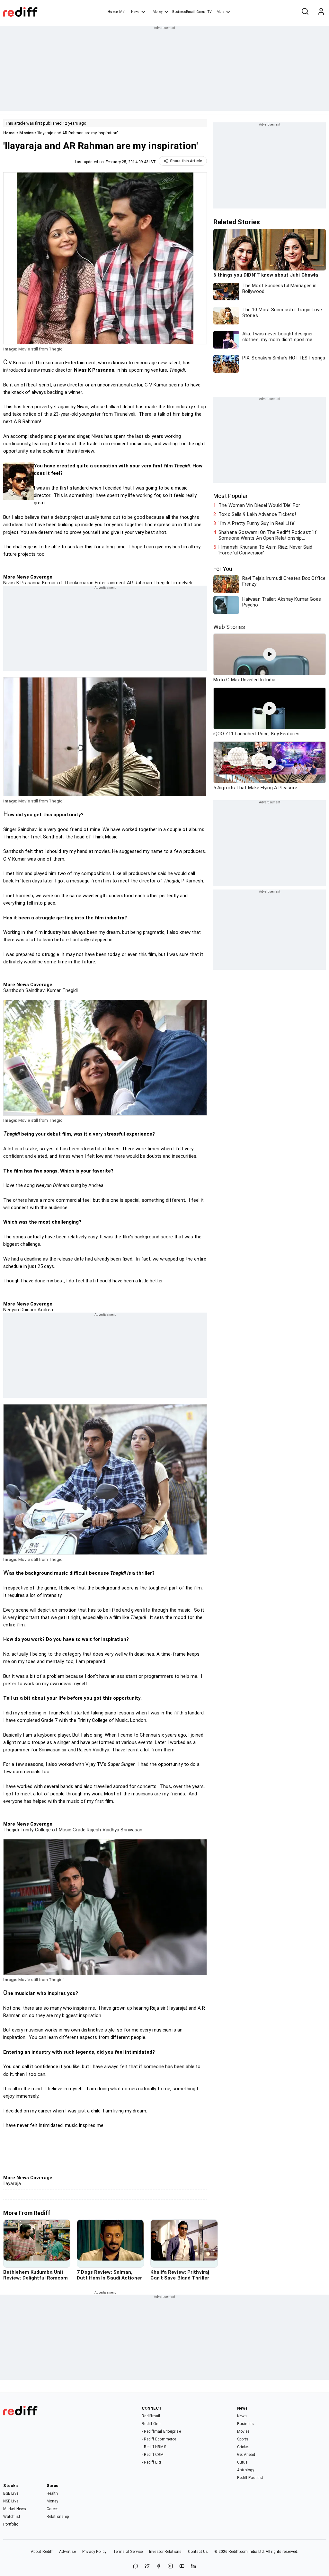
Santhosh (14, 990)
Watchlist (12, 2517)
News (135, 12)
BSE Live (11, 2493)
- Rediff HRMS (154, 2447)
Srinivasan (131, 1830)
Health (52, 2493)
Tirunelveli (180, 583)
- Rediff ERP (152, 2462)
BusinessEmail (183, 12)
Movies (26, 133)
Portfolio (11, 2524)
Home (113, 12)
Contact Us (198, 2552)
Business (246, 2424)
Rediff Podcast (250, 2478)
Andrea (45, 1310)
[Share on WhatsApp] (136, 2567)
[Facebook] (159, 2567)
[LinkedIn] (193, 2567)
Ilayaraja (12, 2183)
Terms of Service (128, 2552)
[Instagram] (170, 2567)
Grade (78, 1830)
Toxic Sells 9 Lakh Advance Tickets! (257, 514)
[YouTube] (182, 2567)
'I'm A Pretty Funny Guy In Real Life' (257, 523)
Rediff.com (238, 2552)
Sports (243, 2439)
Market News (15, 2509)
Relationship (58, 2517)
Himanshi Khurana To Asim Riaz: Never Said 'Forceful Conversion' (265, 550)
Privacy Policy (94, 2552)
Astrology (246, 2470)
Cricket (243, 2447)
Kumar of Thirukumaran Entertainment (83, 583)
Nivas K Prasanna (22, 583)
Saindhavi (35, 990)
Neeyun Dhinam (20, 1310)
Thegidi (160, 583)
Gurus (201, 12)
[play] (270, 654)
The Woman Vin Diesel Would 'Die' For (259, 505)
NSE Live (11, 2501)
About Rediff (42, 2552)
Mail (123, 12)
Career (52, 2509)
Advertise (67, 2552)
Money (158, 12)
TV (209, 12)
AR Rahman (139, 583)
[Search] (305, 12)
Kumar (53, 990)
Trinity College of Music (45, 1830)
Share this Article (186, 161)
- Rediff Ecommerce (159, 2439)
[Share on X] (147, 2567)
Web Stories (229, 627)
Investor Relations (165, 2552)
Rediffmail (151, 2416)
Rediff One (151, 2424)
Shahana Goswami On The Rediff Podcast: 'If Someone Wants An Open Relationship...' (268, 535)
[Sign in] (321, 12)
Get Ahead (246, 2455)
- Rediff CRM (153, 2455)
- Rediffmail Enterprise (161, 2431)
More (220, 12)
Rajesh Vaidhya (102, 1830)
